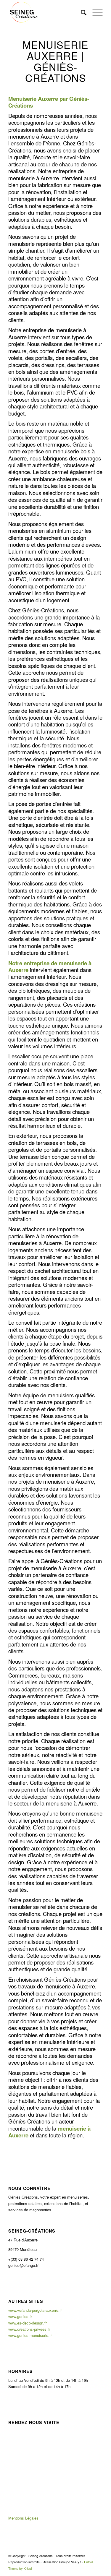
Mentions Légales (23, 2518)
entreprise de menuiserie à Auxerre (50, 966)
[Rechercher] (81, 12)
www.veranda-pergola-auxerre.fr (35, 2310)
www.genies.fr (20, 2316)
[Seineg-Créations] (46, 12)
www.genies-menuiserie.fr (30, 2335)
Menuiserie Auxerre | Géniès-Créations (55, 61)
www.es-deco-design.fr (28, 2323)
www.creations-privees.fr (29, 2329)
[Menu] (95, 12)
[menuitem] (81, 12)
